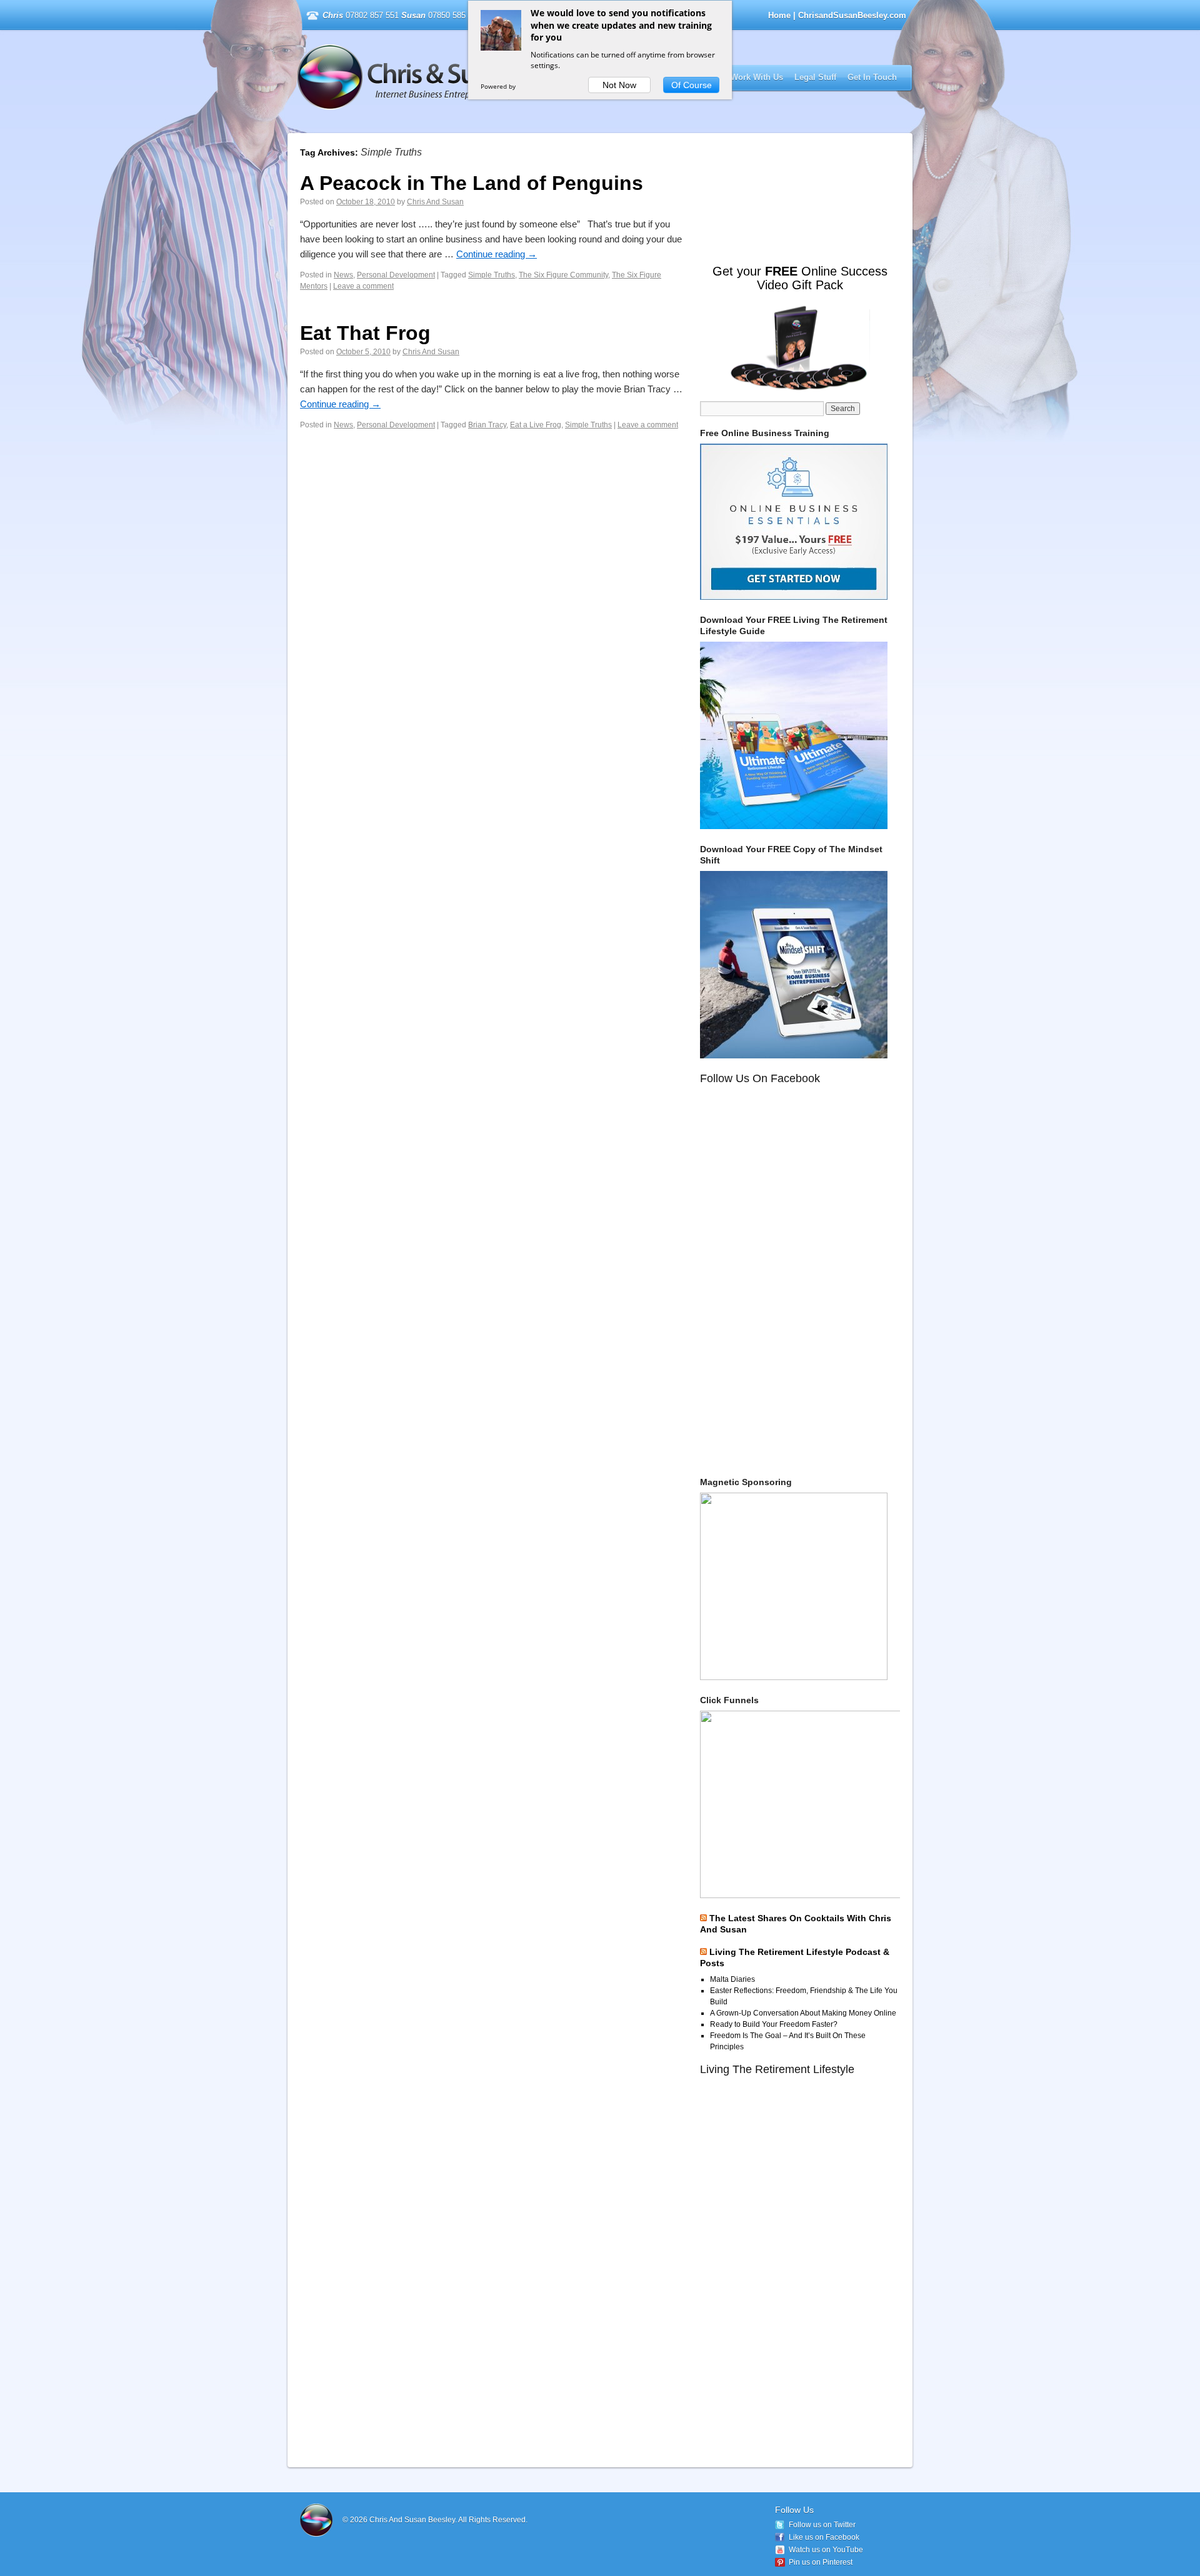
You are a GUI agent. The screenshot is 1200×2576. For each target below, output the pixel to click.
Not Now (619, 85)
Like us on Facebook (824, 2537)
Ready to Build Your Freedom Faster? (774, 2024)
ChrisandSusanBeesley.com (458, 77)
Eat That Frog (365, 333)
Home (779, 15)
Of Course (692, 85)
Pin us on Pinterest (821, 2562)
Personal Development (396, 275)
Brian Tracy (487, 425)
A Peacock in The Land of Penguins (472, 183)
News (343, 275)
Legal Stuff (815, 77)
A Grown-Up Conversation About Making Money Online (803, 2013)
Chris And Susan (435, 202)
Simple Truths (492, 275)
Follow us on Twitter (822, 2525)
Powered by (499, 86)
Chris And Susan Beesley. (414, 2520)
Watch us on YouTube (826, 2550)
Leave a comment (363, 286)
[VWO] (531, 86)
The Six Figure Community (563, 275)
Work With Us (757, 77)
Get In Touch (872, 77)
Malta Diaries (732, 1979)
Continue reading (497, 254)
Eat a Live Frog (536, 425)
